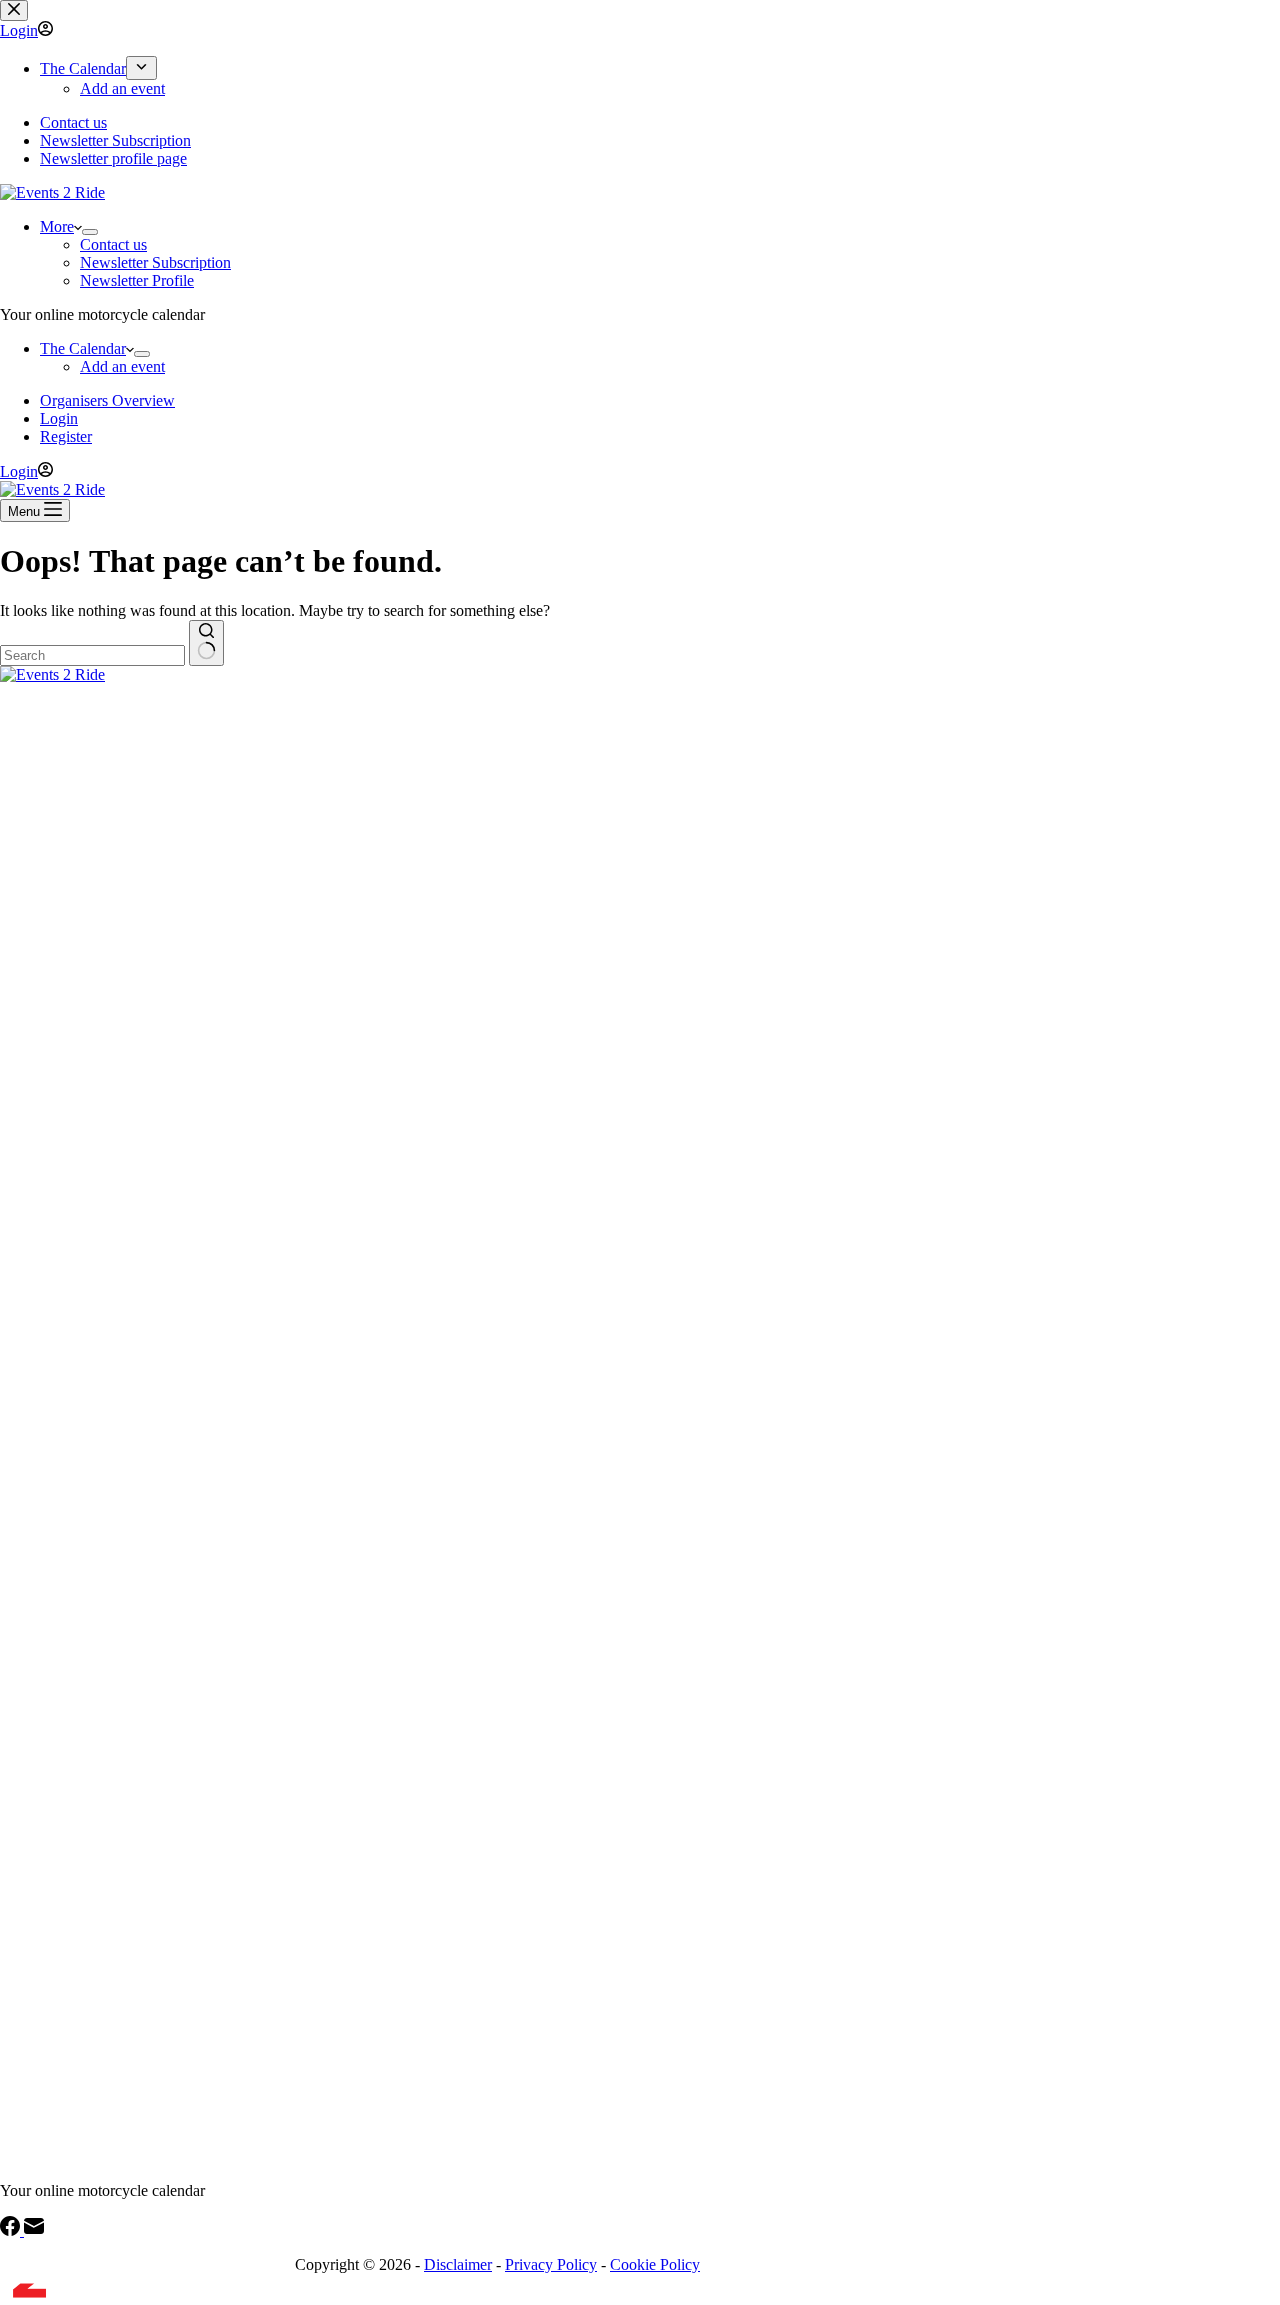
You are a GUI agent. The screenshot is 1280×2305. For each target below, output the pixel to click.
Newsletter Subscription (155, 262)
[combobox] (92, 655)
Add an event (122, 366)
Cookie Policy (655, 2264)
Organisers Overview (107, 400)
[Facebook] (12, 2230)
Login (59, 418)
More (57, 226)
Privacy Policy (551, 2264)
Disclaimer (458, 2264)
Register (66, 436)
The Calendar (83, 348)
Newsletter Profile (137, 280)
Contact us (113, 244)
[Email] (34, 2230)
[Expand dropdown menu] (90, 232)
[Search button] (206, 643)
